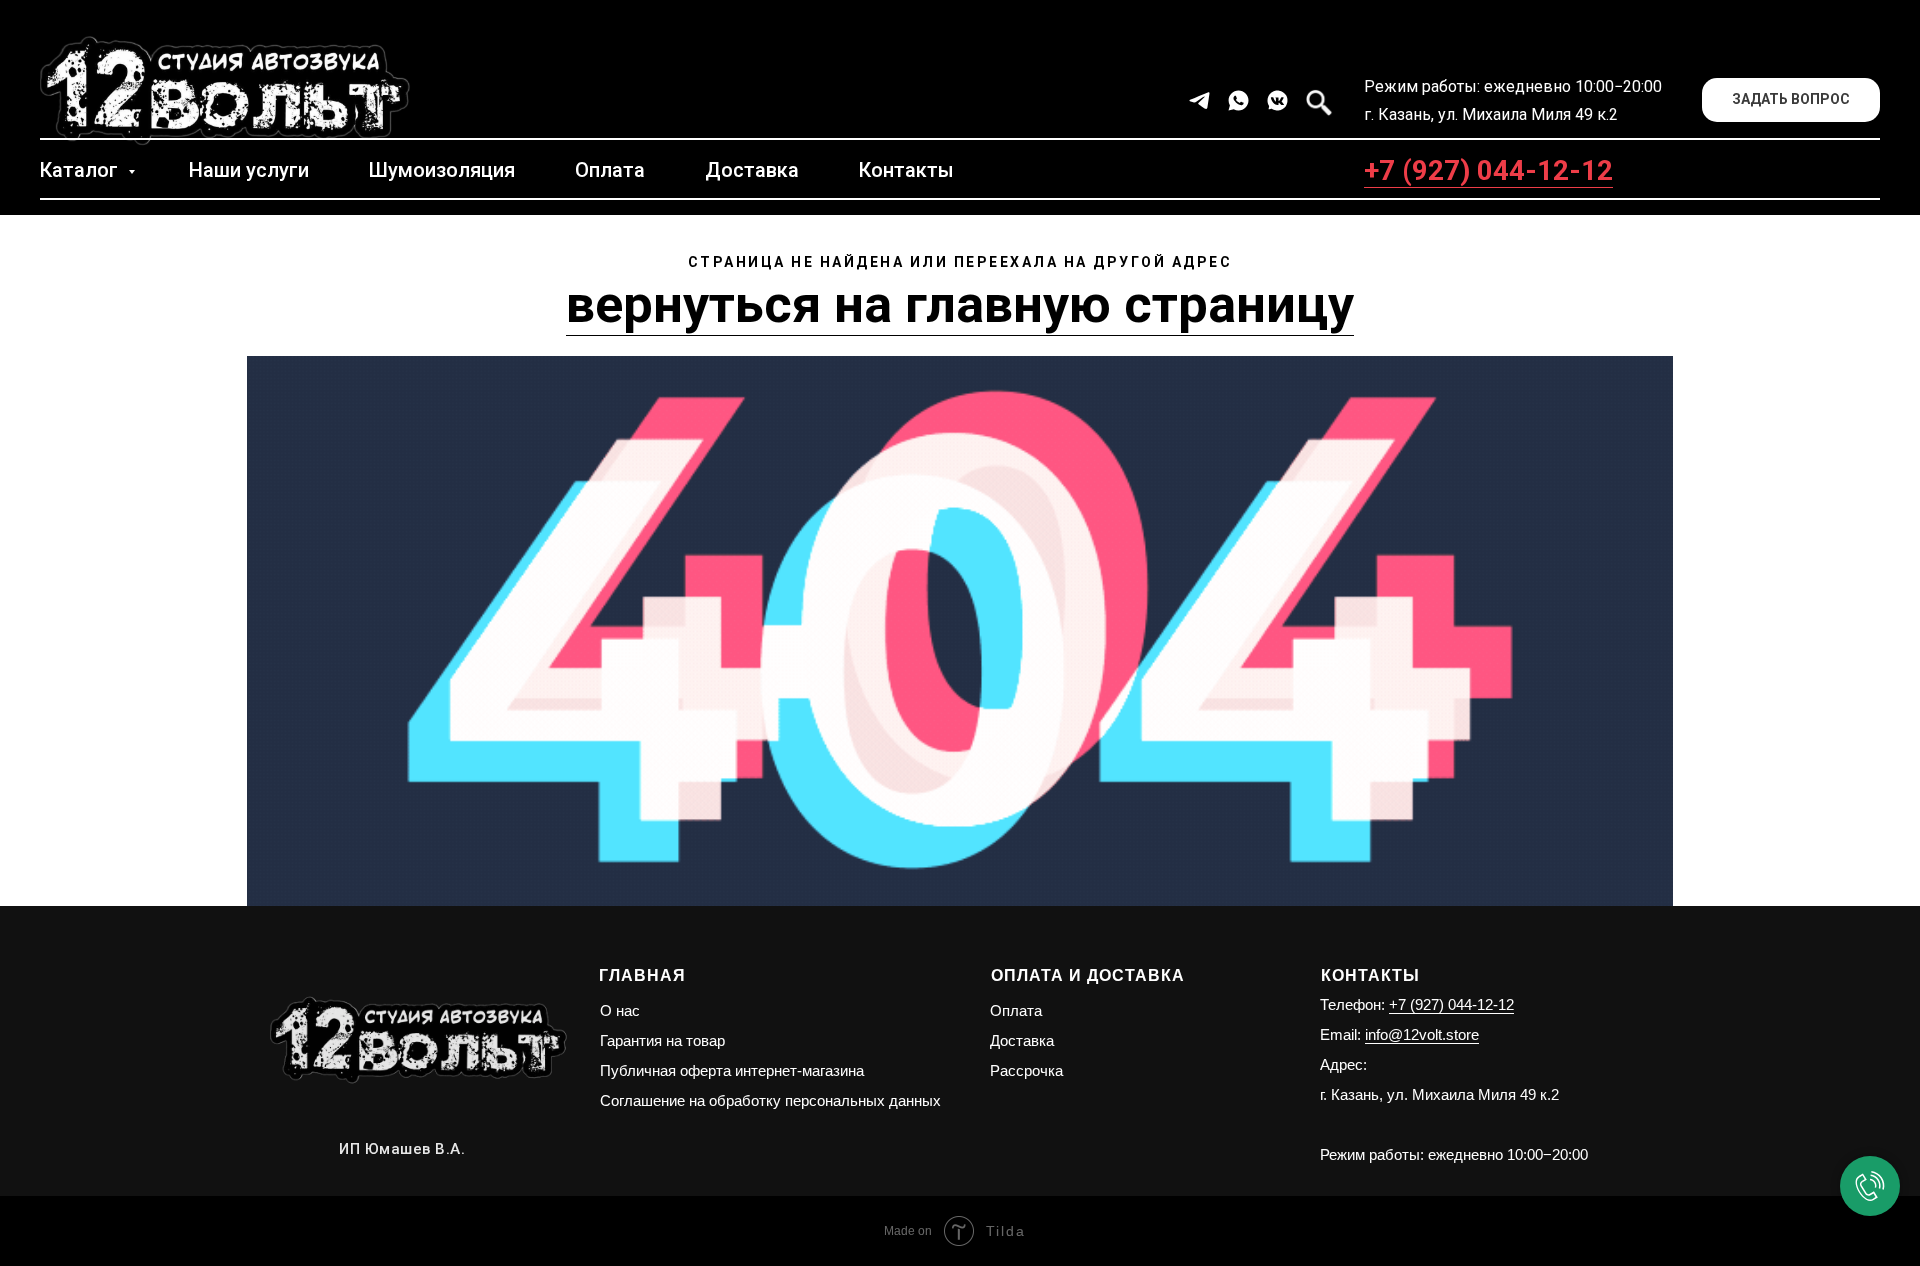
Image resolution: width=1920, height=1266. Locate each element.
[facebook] (1316, 100)
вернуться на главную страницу (960, 304)
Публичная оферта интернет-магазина (732, 1070)
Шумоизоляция (442, 170)
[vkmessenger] (1277, 100)
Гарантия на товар (662, 1040)
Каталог (81, 170)
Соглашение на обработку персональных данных (770, 1100)
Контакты (906, 170)
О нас (620, 1010)
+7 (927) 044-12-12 (1488, 170)
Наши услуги (249, 170)
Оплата (610, 170)
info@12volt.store (1422, 1034)
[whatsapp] (1238, 100)
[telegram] (1199, 100)
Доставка (752, 170)
